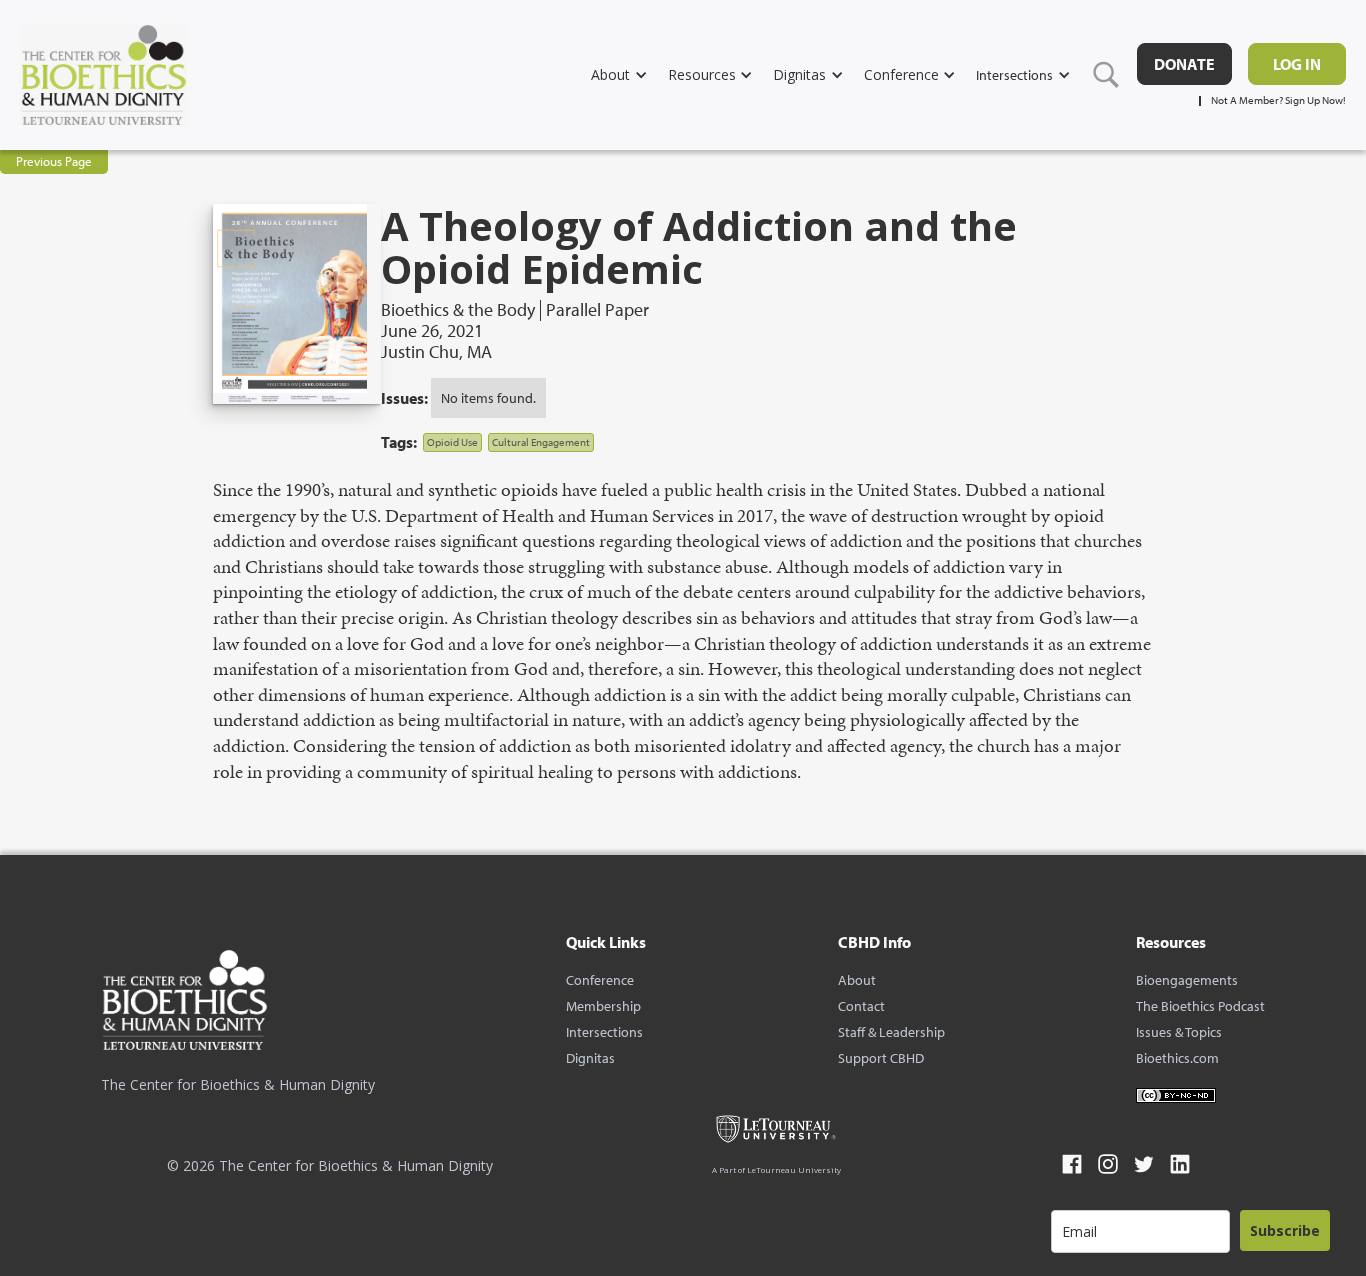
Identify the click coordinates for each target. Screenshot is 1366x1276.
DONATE (1184, 64)
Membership (603, 1006)
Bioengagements (1187, 980)
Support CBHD (881, 1058)
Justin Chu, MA (436, 351)
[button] (629, 74)
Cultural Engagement (541, 442)
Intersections (604, 1032)
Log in (1297, 64)
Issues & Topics (1179, 1032)
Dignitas (590, 1058)
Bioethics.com (1177, 1058)
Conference (600, 980)
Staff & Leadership (891, 1032)
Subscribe (1285, 1230)
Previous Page (54, 161)
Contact (861, 1006)
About (857, 980)
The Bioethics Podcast (1200, 1006)
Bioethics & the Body (458, 310)
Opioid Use (452, 442)
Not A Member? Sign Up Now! (1278, 100)
